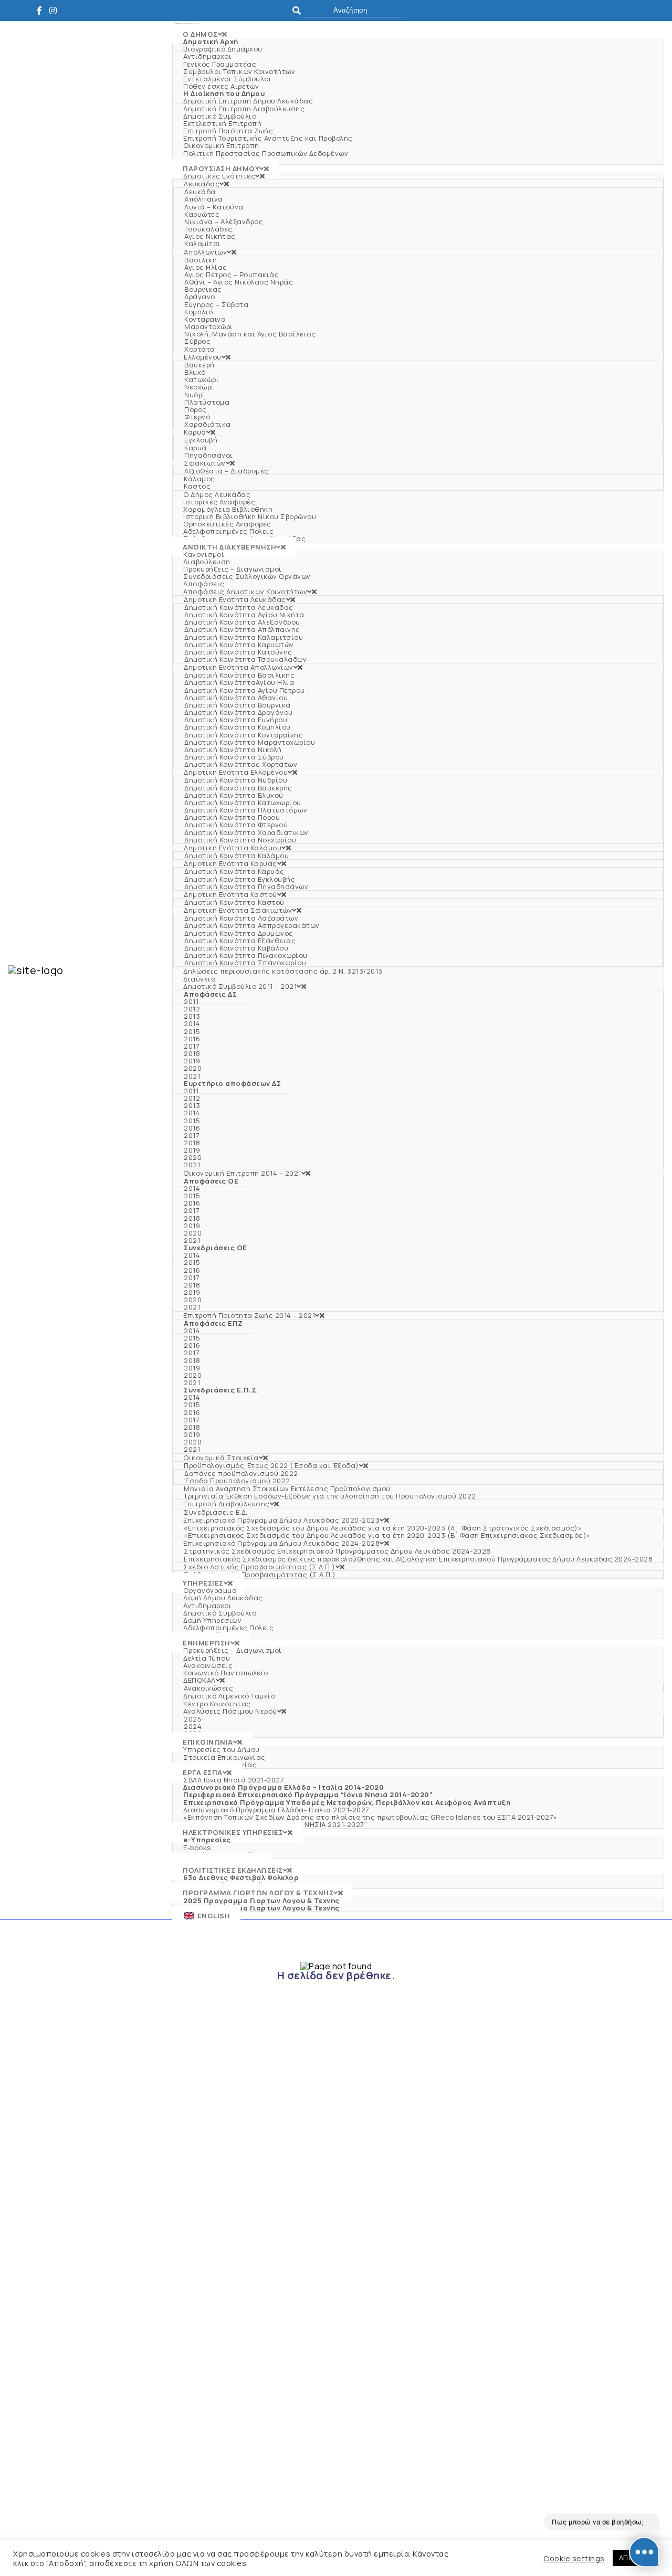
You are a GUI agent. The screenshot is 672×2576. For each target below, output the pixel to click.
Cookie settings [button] (574, 2558)
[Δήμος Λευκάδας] (42, 10)
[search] (354, 10)
